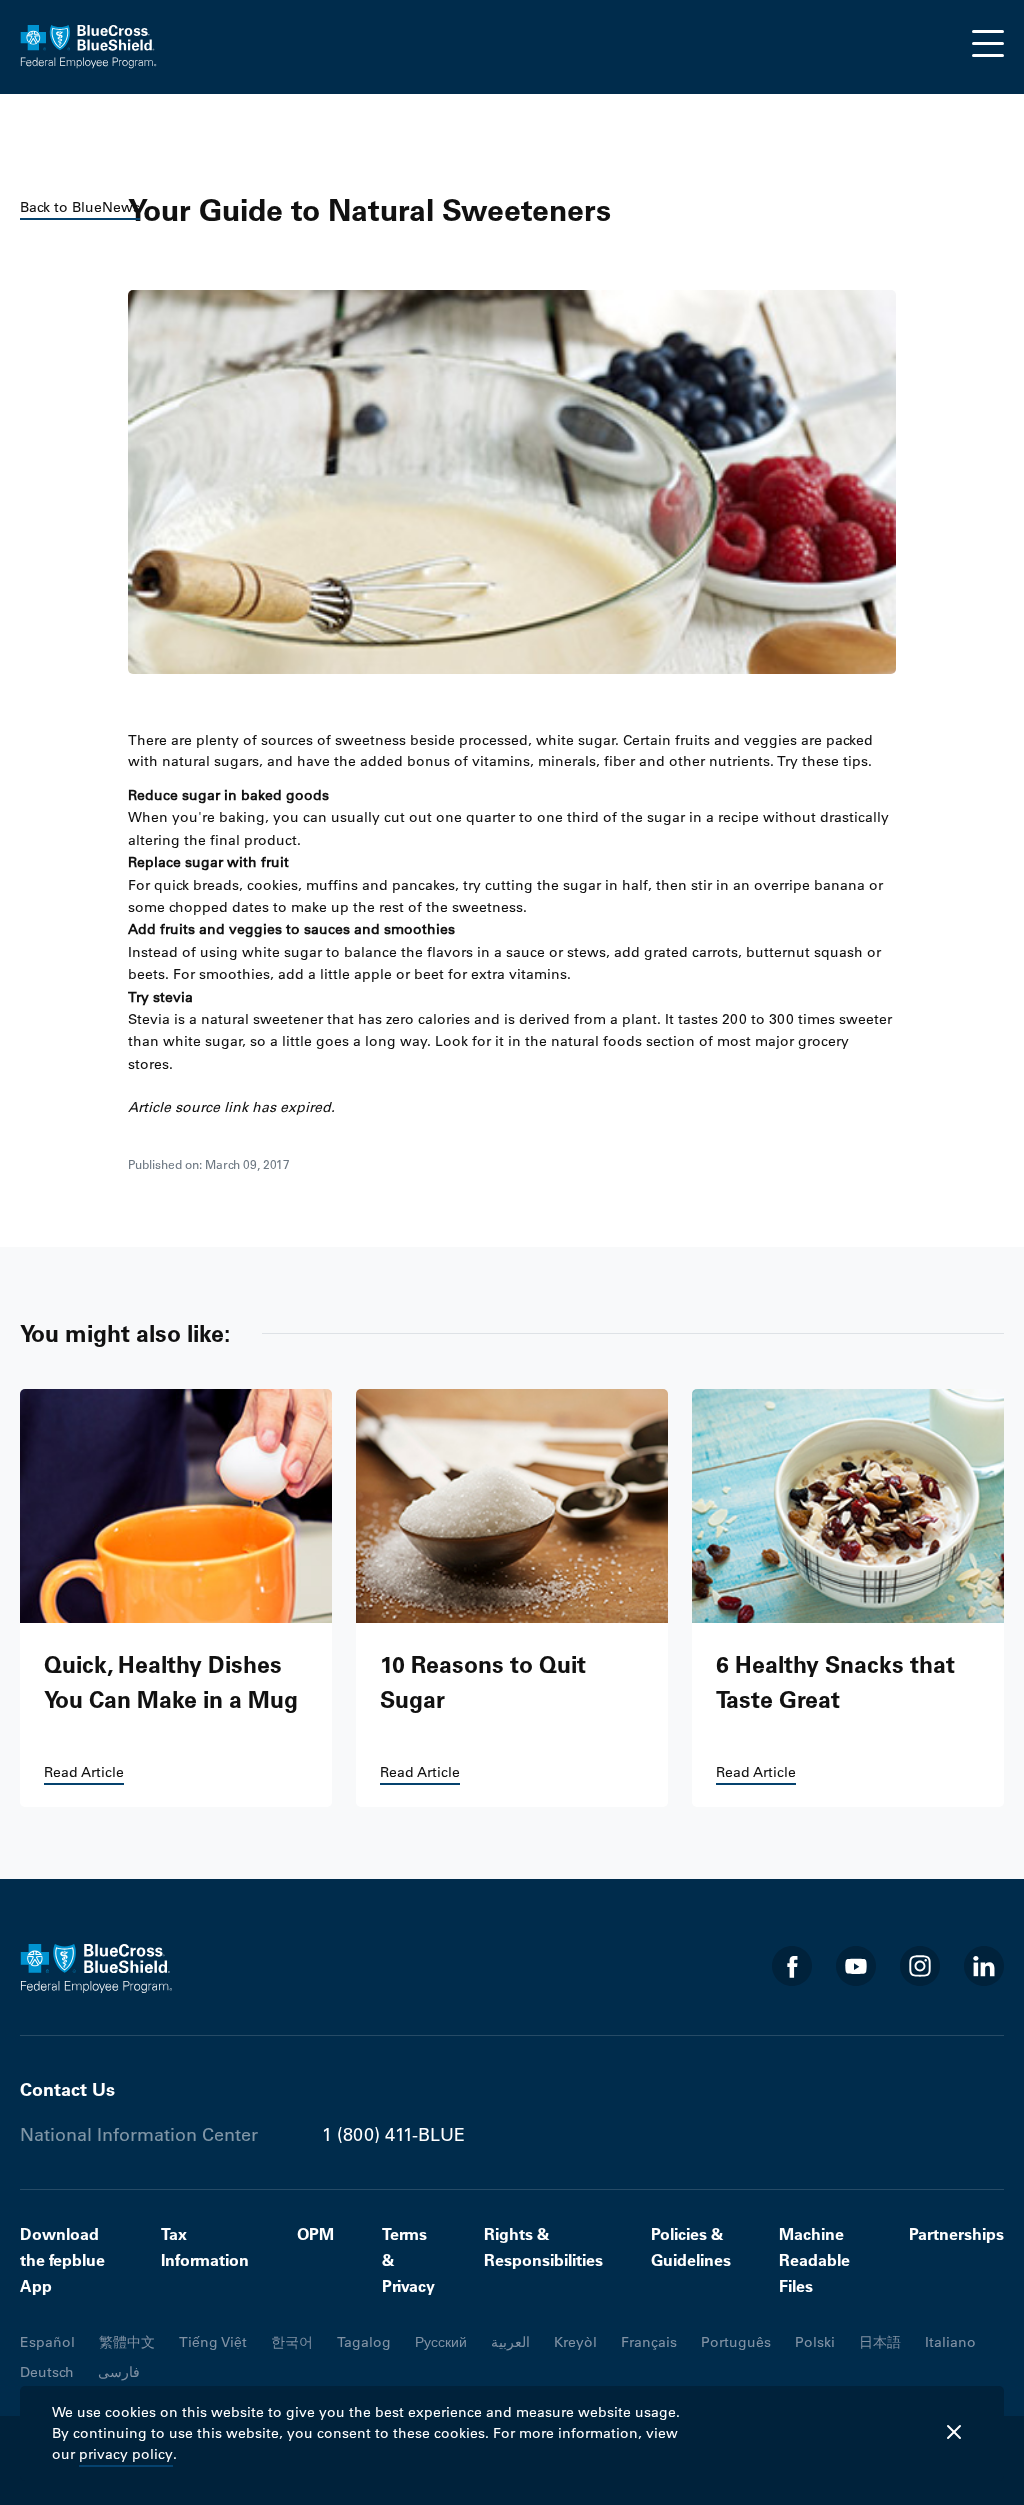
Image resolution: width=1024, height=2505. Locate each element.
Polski (815, 2342)
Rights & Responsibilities (543, 2247)
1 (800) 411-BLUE (393, 2135)
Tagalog (364, 2342)
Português (736, 2342)
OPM (315, 2234)
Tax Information (205, 2247)
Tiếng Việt (213, 2342)
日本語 (880, 2342)
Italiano (950, 2342)
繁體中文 (127, 2342)
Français (649, 2342)
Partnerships (956, 2234)
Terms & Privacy (408, 2259)
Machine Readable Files (814, 2259)
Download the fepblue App (62, 2259)
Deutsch (47, 2372)
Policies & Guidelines (691, 2247)
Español (47, 2342)
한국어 (292, 2342)
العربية (510, 2342)
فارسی (119, 2372)
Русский (441, 2342)
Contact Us (67, 2089)
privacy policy (126, 2454)
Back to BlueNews (80, 207)
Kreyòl (575, 2342)
